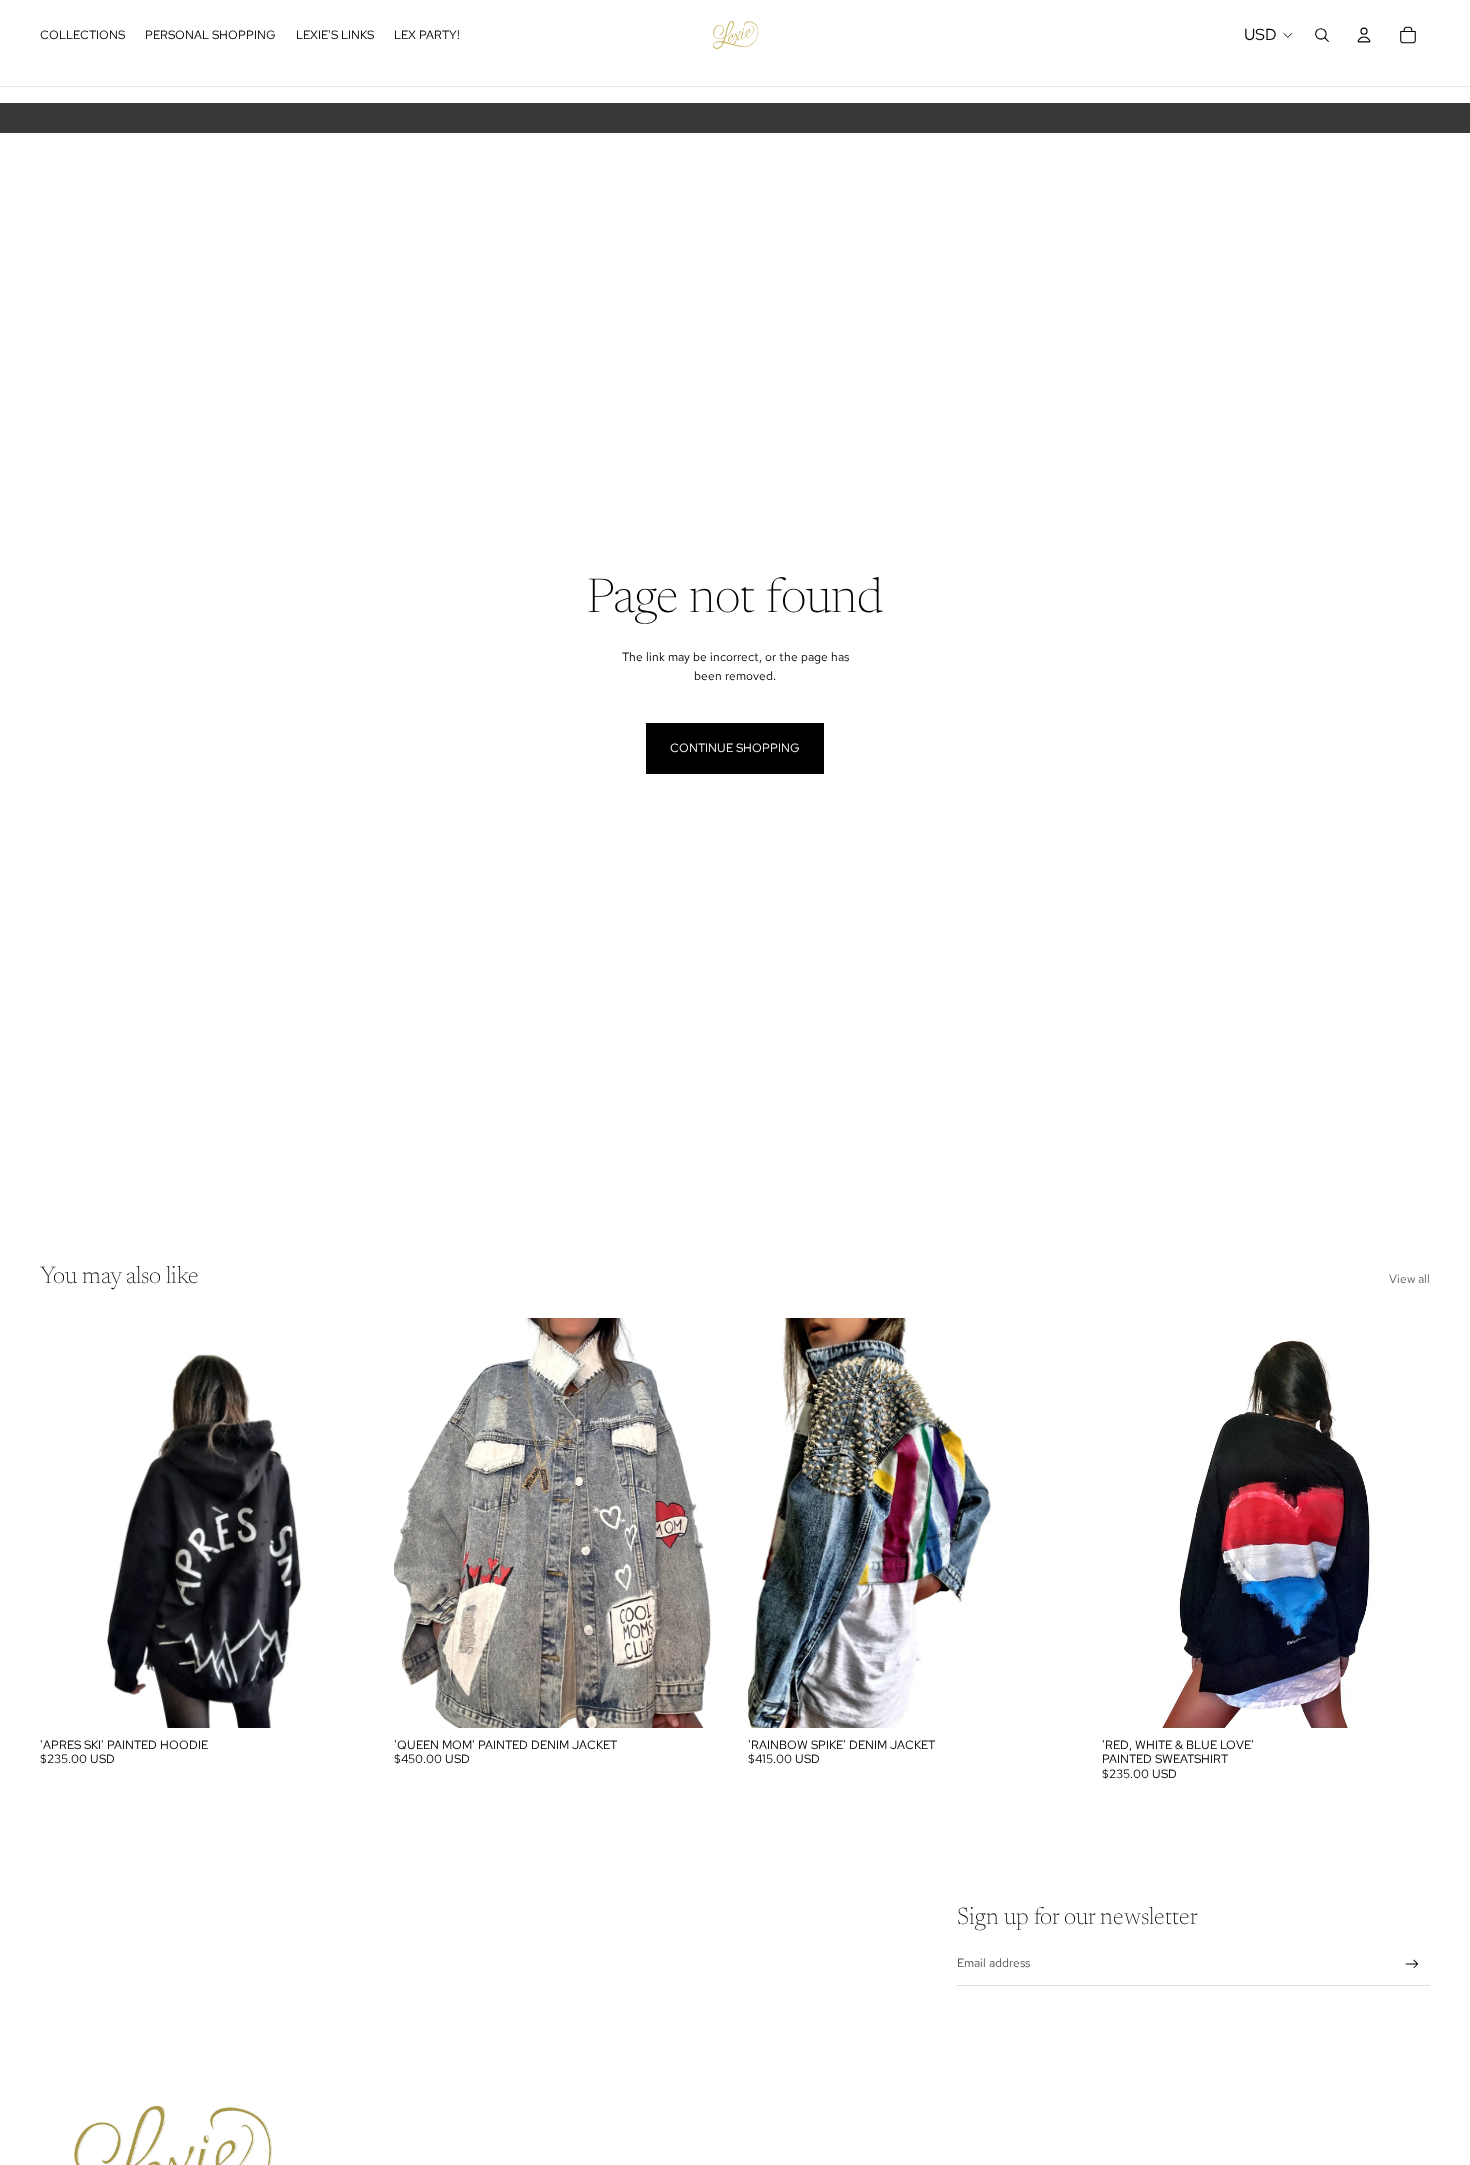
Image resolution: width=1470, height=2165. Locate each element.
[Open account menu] (1364, 35)
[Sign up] (1412, 1964)
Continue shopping (735, 748)
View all (1409, 1279)
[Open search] (1322, 35)
